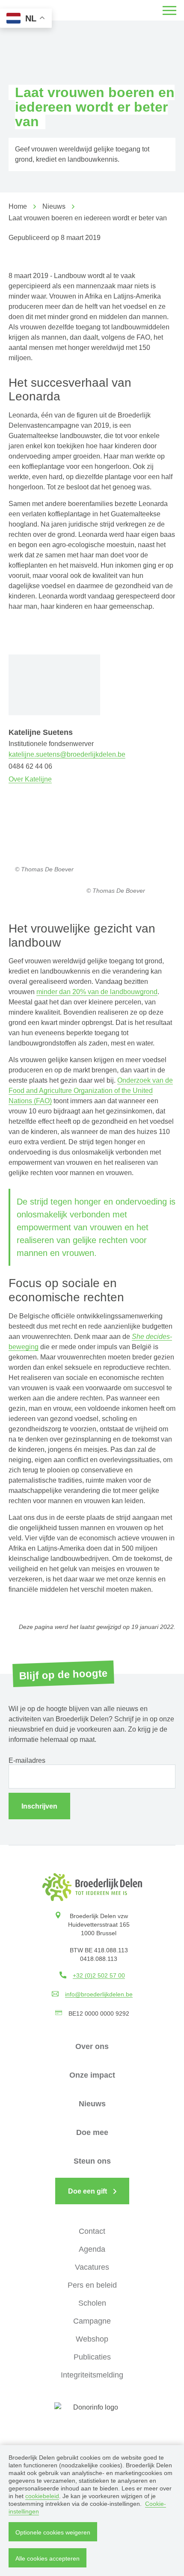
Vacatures (92, 2267)
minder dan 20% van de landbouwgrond (97, 992)
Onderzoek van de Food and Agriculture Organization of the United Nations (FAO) (91, 1091)
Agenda (92, 2249)
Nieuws (54, 206)
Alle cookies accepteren (47, 2558)
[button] (169, 10)
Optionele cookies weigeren (53, 2532)
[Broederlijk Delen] (92, 1887)
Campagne (92, 2321)
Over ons (92, 2046)
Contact (92, 2231)
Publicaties (92, 2357)
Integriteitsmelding (92, 2375)
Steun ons (92, 2161)
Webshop (92, 2339)
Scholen (92, 2303)
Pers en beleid (92, 2285)
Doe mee (92, 2132)
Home (18, 206)
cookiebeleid (42, 2496)
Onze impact (92, 2075)
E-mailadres (27, 1760)
